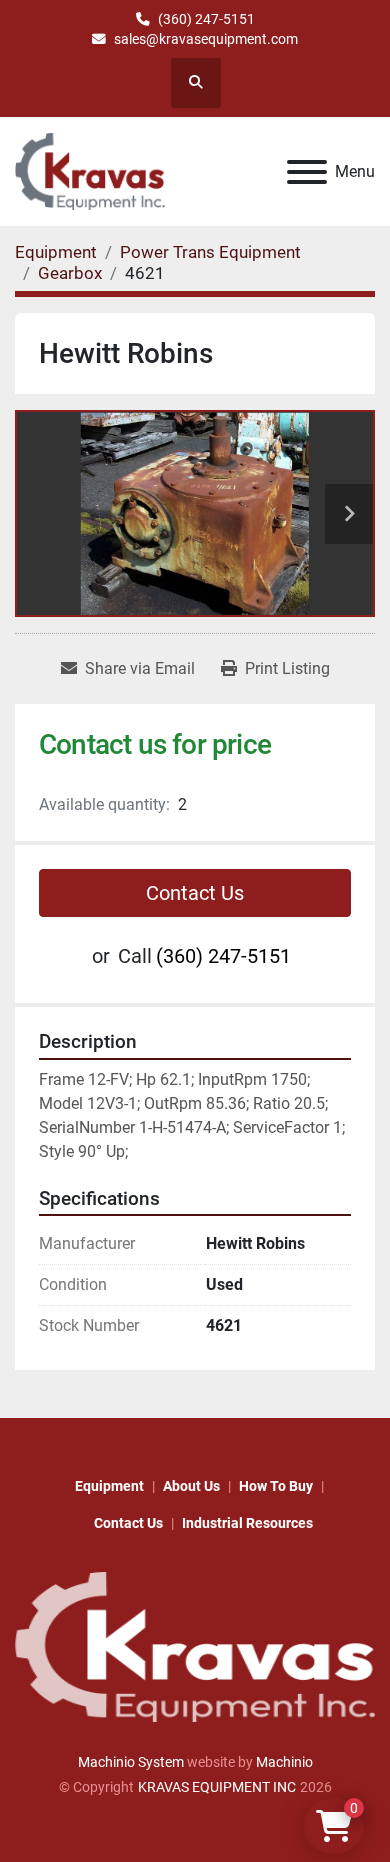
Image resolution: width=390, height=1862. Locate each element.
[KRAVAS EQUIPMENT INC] (195, 1646)
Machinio (284, 1762)
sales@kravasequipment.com (206, 39)
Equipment (109, 1486)
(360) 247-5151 (206, 19)
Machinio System (131, 1762)
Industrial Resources (247, 1523)
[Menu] (307, 172)
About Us (191, 1486)
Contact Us (195, 893)
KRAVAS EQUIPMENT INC (217, 1787)
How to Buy (276, 1486)
